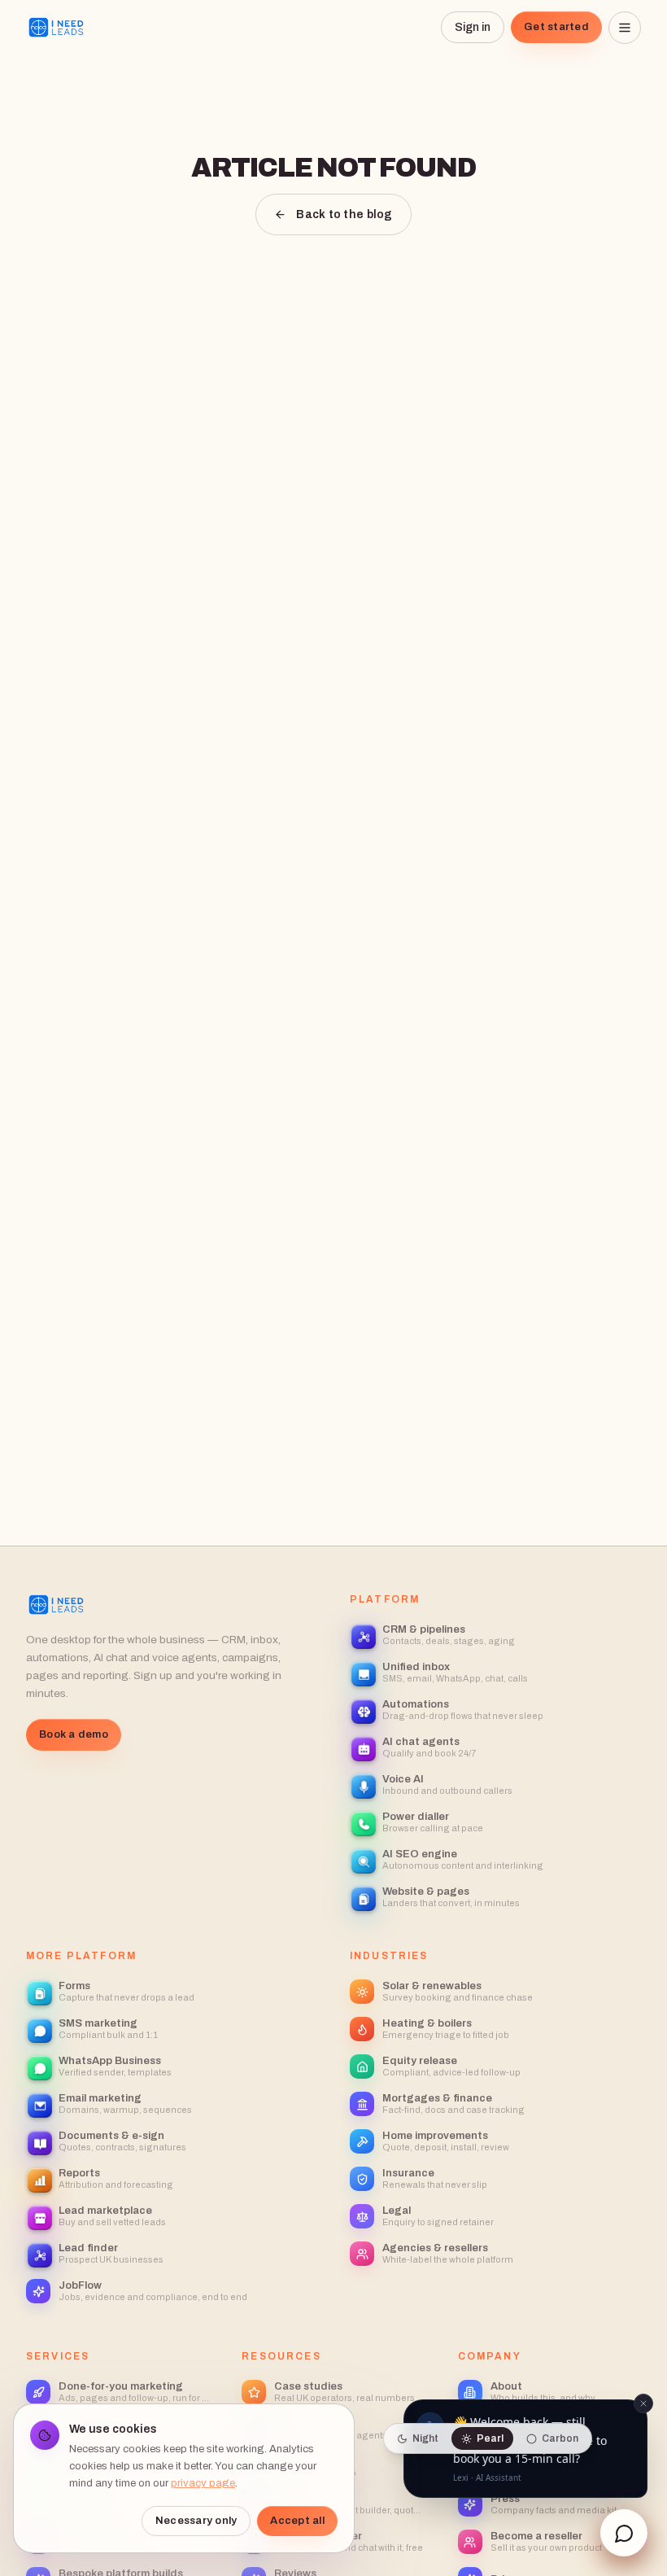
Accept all (297, 2521)
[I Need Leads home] (57, 28)
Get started (556, 27)
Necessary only (196, 2521)
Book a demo (74, 1734)
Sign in (473, 27)
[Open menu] (625, 28)
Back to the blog (344, 214)
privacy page (203, 2483)
